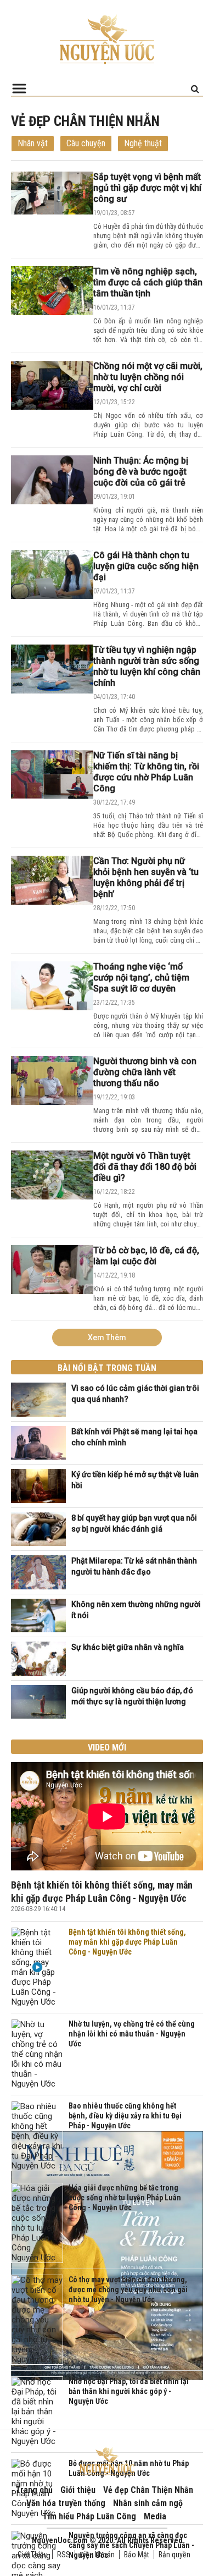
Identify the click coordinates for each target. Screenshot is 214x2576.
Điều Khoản (97, 2555)
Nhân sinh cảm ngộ (148, 2503)
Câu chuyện (86, 143)
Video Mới (107, 1747)
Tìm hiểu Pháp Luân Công (89, 2516)
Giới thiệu (78, 2490)
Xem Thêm (107, 1337)
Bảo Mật (137, 2555)
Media (155, 2516)
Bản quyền (174, 2555)
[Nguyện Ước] (107, 38)
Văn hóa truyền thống (66, 2503)
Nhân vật (33, 143)
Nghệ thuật (143, 143)
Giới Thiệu (33, 2555)
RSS (64, 2555)
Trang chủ (34, 2490)
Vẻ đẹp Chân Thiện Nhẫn (148, 2490)
